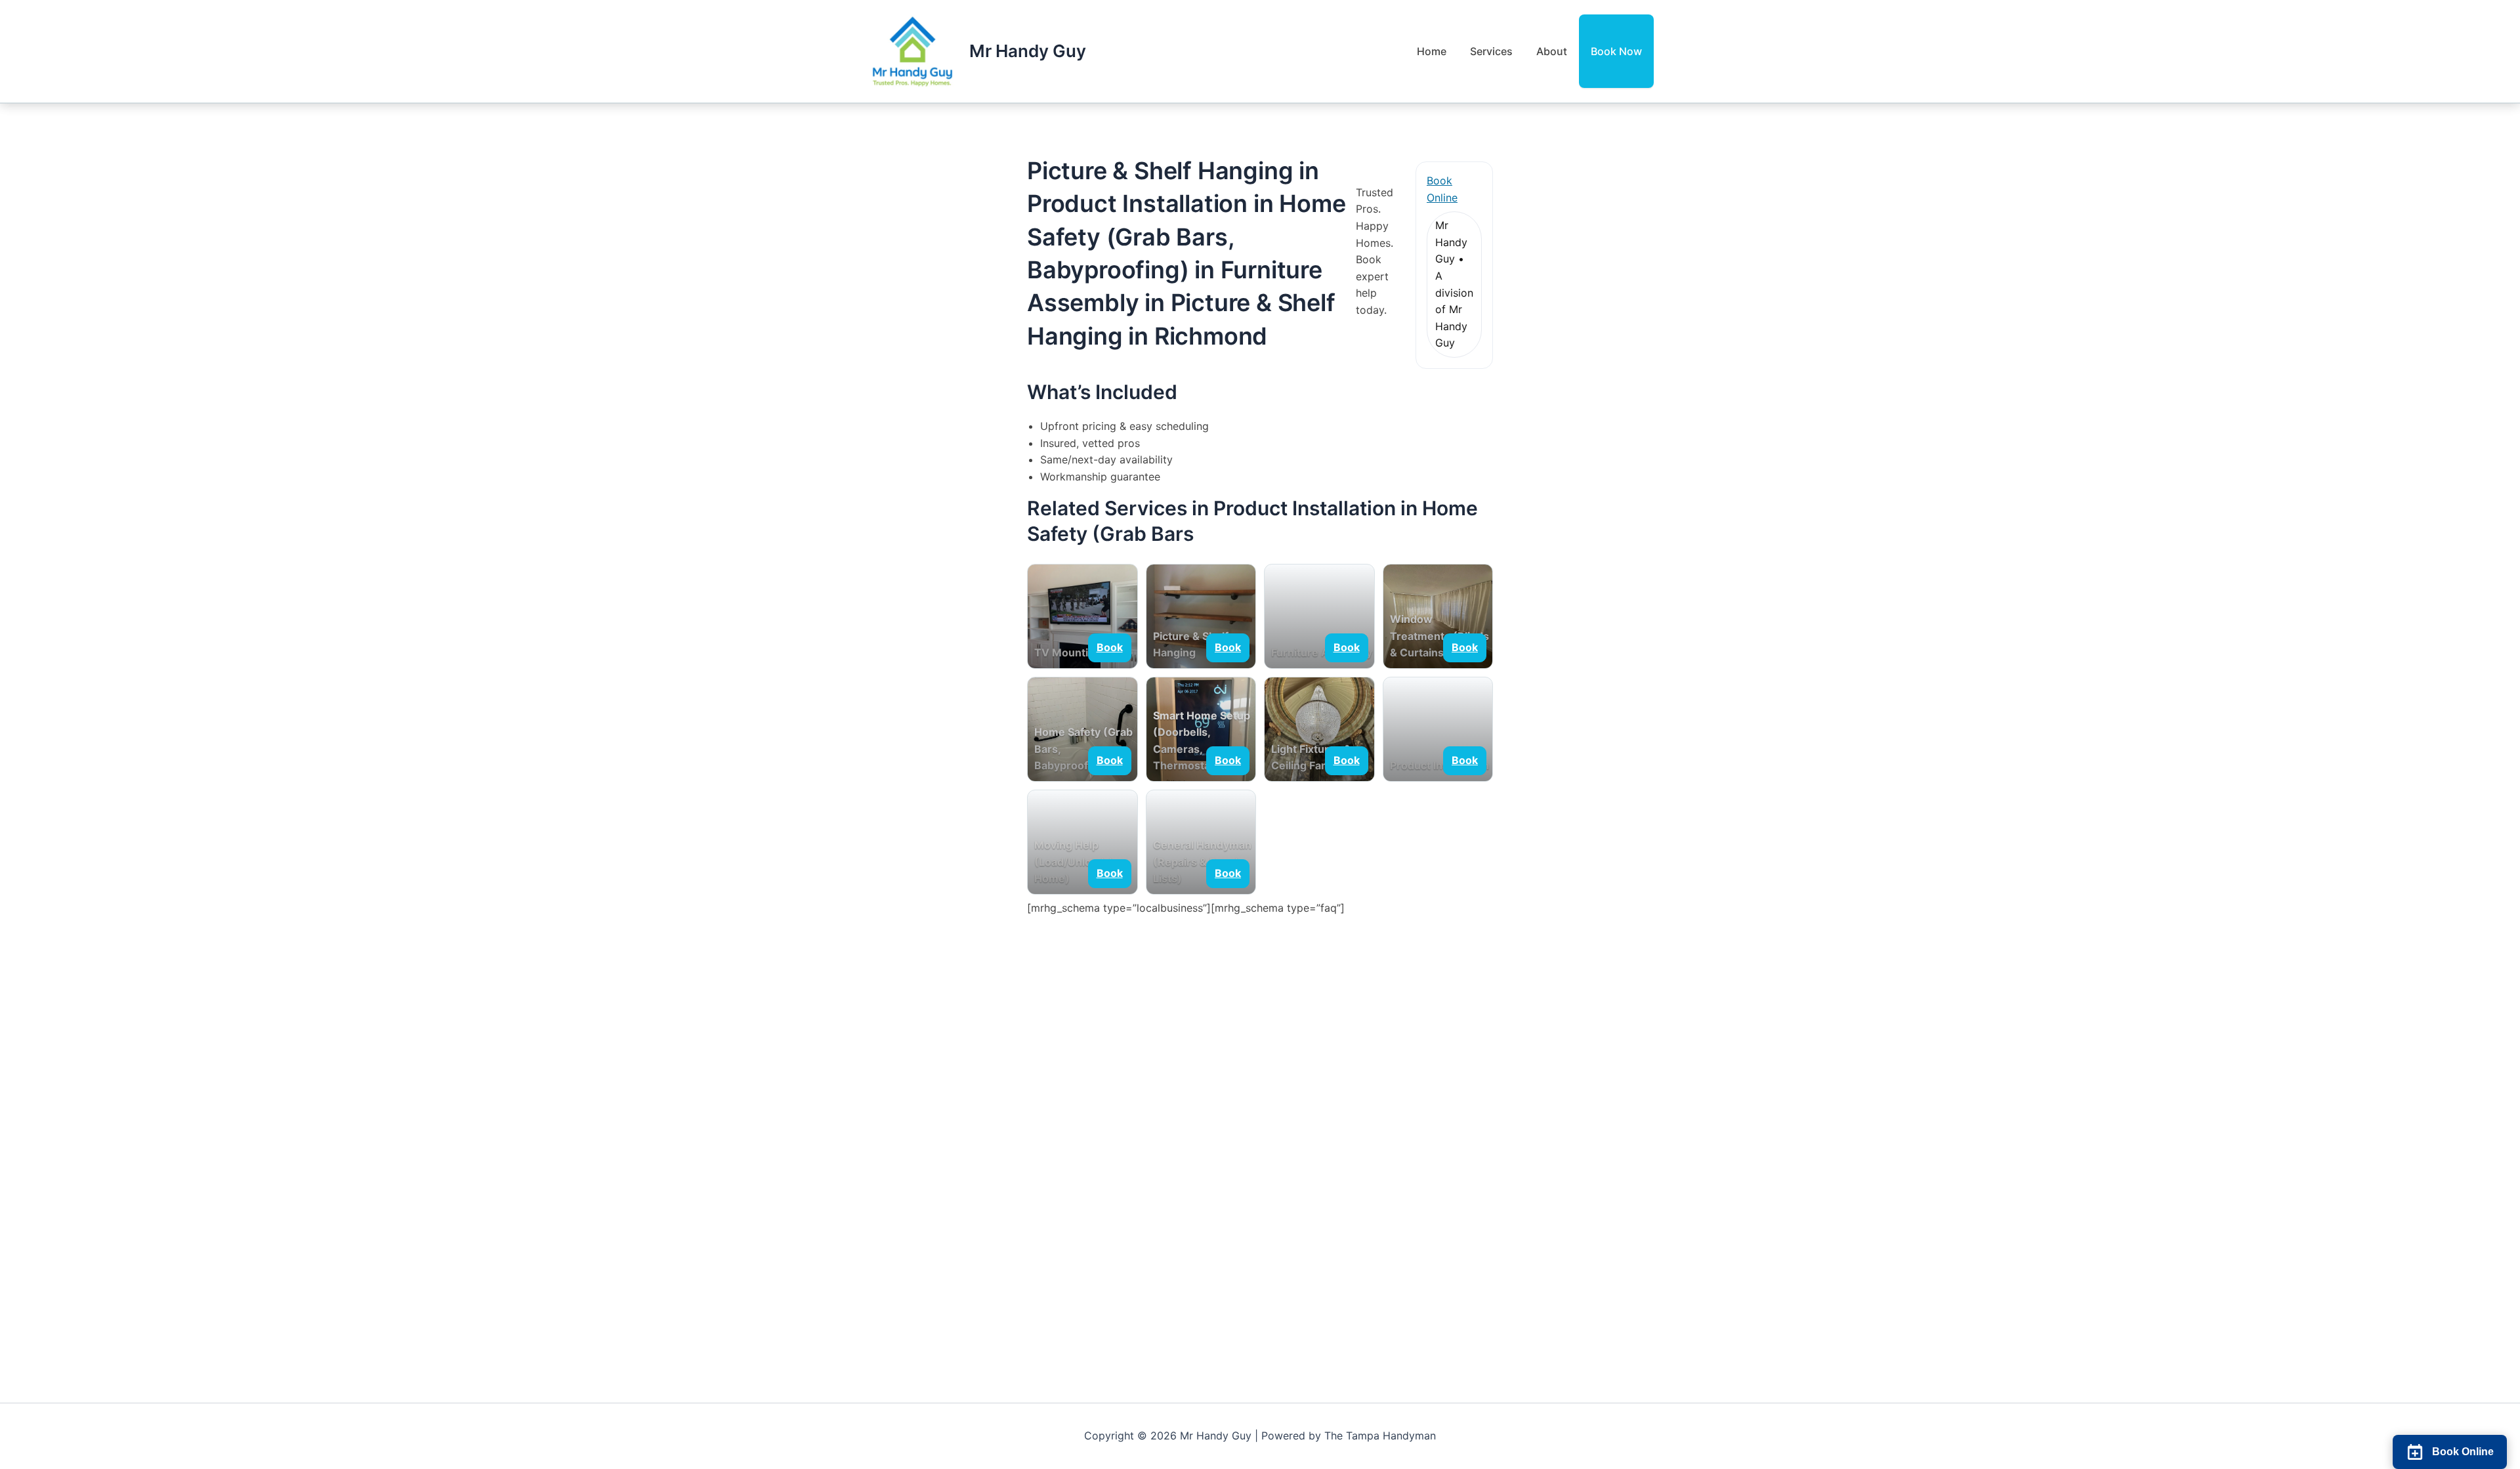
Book (1110, 647)
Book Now (1616, 51)
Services (1491, 51)
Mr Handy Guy (1028, 51)
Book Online (1442, 189)
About (1552, 51)
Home (1432, 51)
